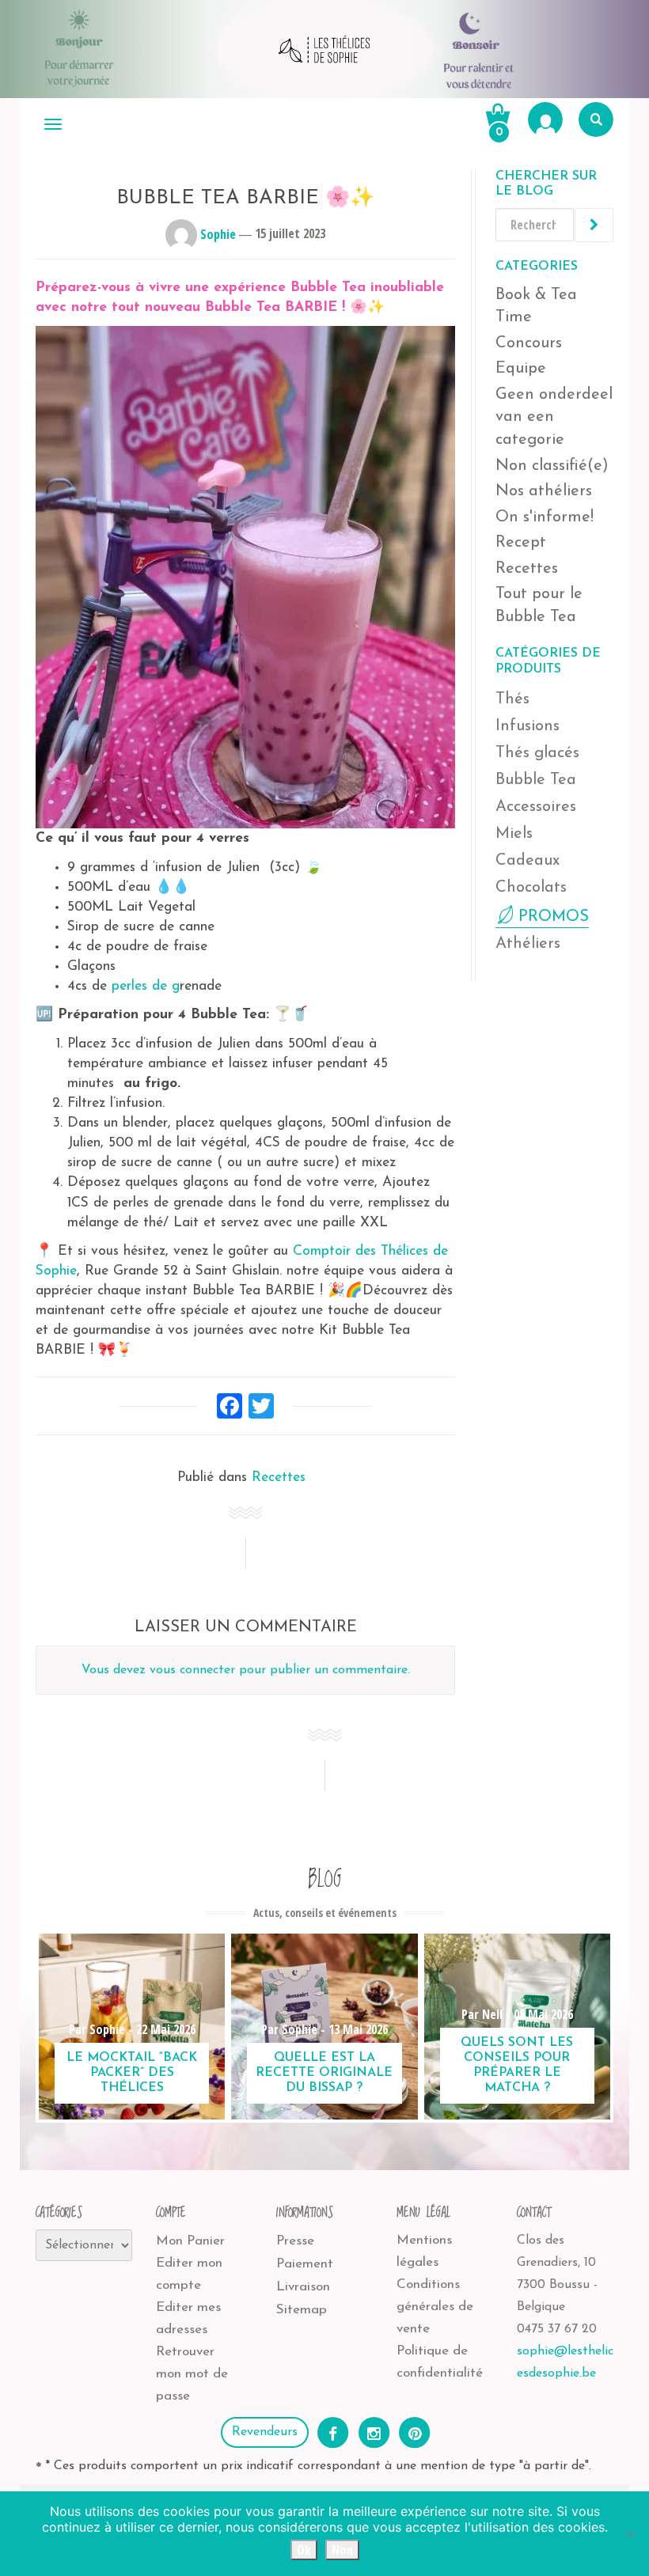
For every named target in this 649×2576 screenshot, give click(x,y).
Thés (512, 699)
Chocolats (531, 888)
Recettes (279, 1477)
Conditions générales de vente (435, 2307)
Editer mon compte (189, 2274)
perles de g (146, 986)
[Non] (629, 2534)
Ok (304, 2550)
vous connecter (192, 1670)
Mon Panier (190, 2241)
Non (342, 2550)
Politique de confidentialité (440, 2362)
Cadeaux (528, 861)
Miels (514, 834)
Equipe (521, 369)
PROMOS (554, 917)
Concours (529, 343)
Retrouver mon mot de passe (192, 2374)
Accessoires (536, 807)
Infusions (528, 726)
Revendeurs (265, 2432)
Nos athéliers (544, 491)
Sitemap (302, 2310)
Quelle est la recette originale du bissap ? (324, 2073)
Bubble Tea (536, 780)
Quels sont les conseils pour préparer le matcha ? (517, 2066)
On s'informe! (545, 517)
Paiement (305, 2264)
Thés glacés (537, 753)
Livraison (303, 2287)
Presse (295, 2241)
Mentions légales (424, 2251)
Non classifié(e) (552, 466)
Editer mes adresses (188, 2318)
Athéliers (528, 944)
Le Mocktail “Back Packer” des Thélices (132, 2073)
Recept (521, 543)
